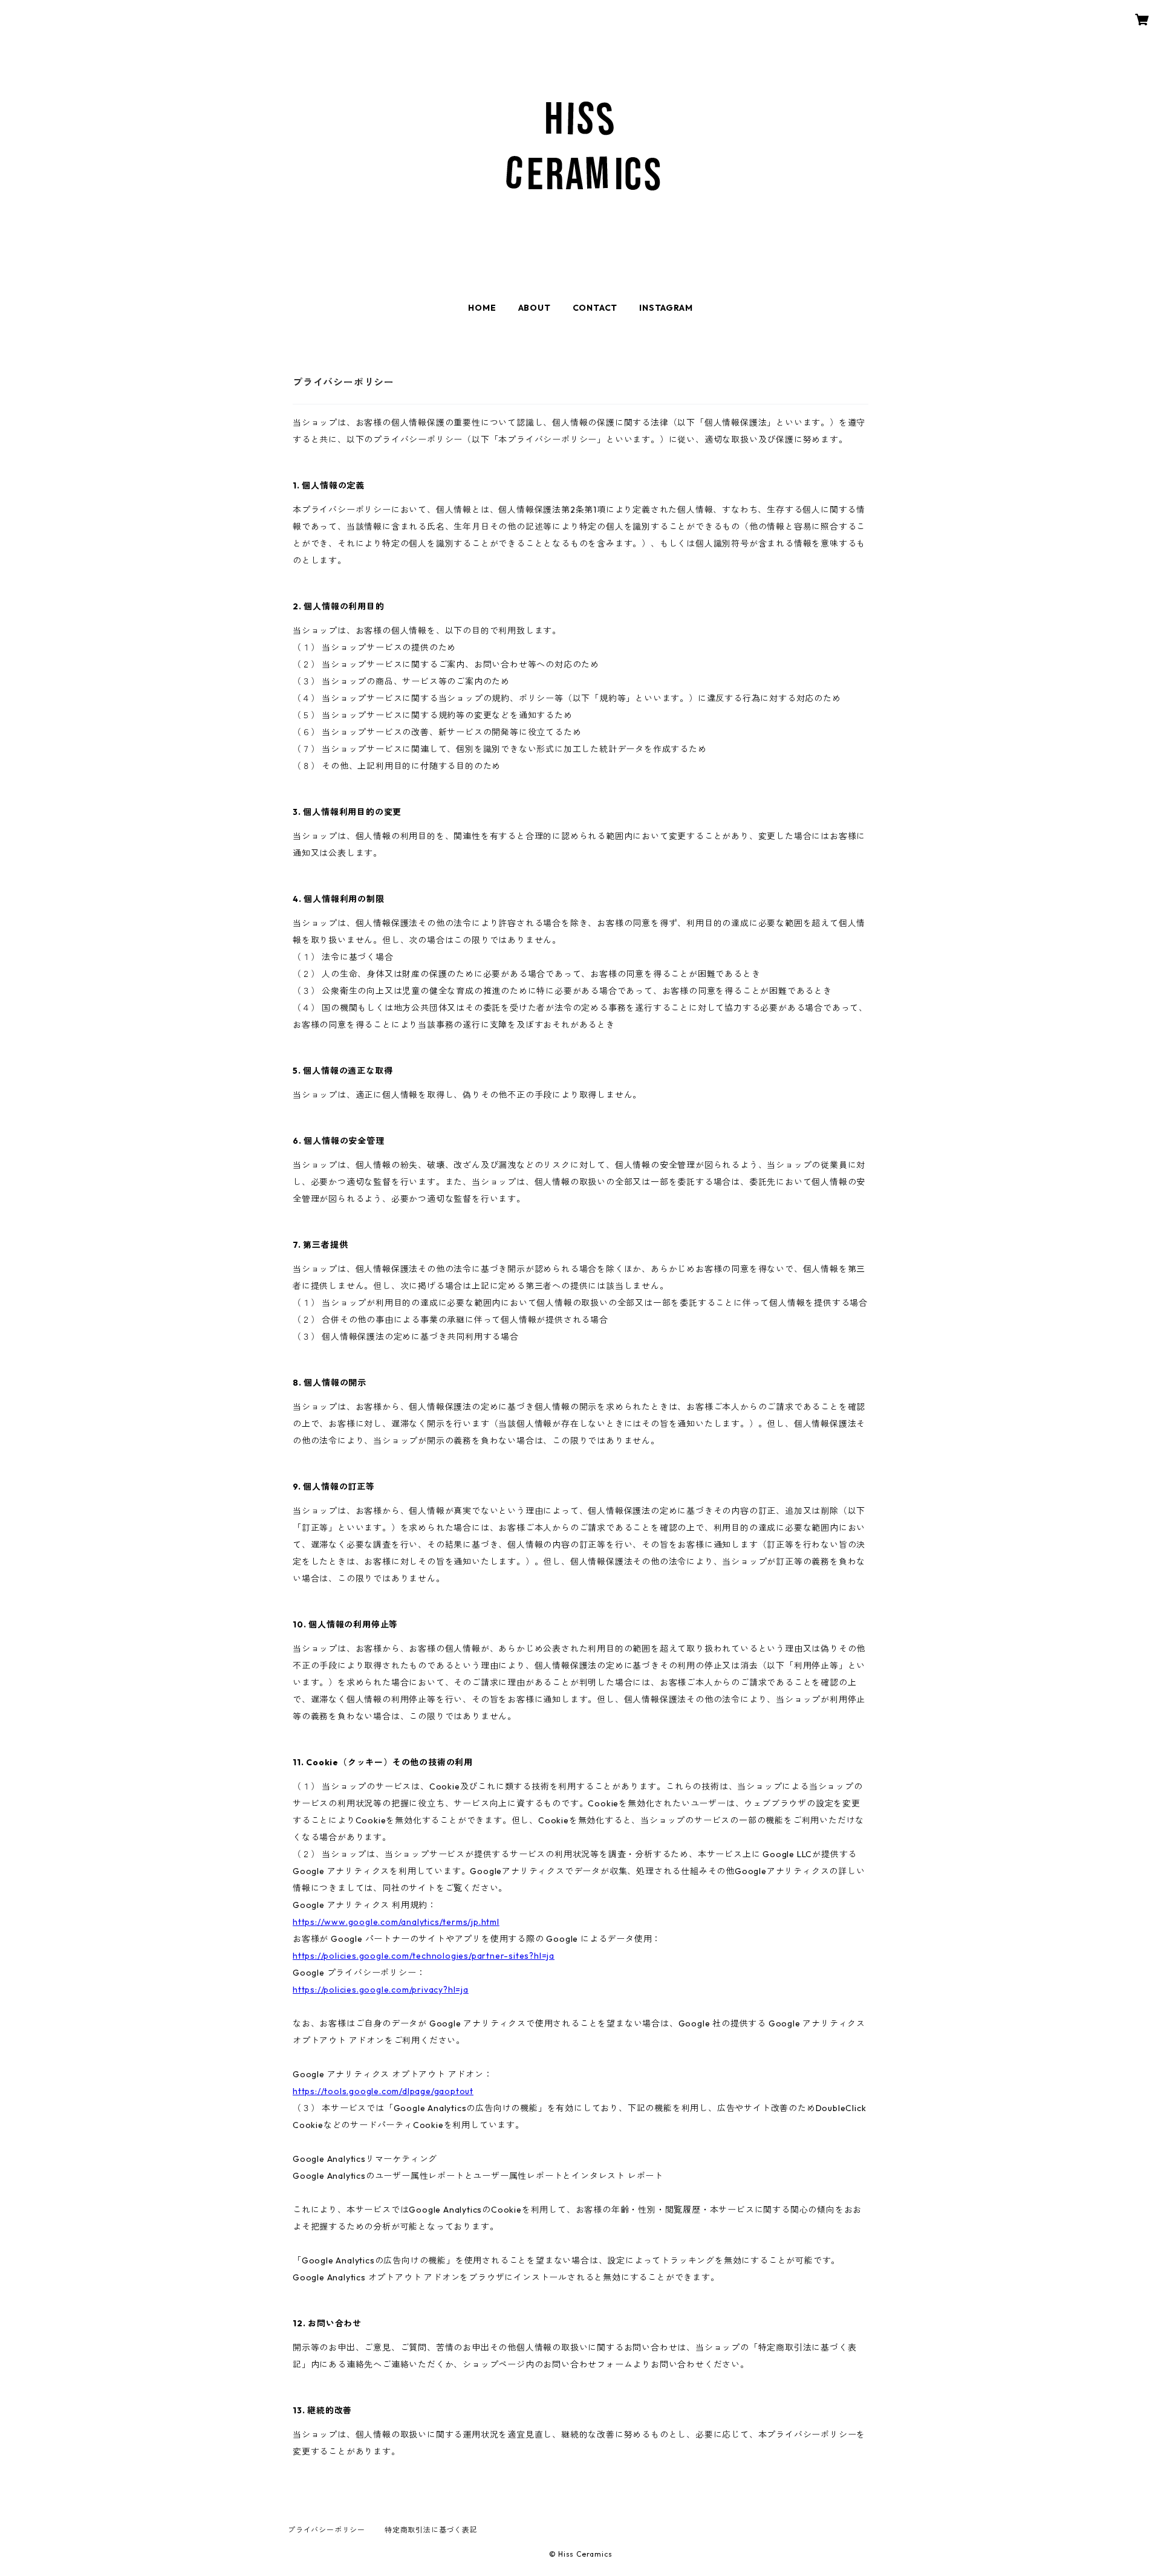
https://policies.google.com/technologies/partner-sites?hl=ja (424, 1956)
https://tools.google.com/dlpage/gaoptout (383, 2091)
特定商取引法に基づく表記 (431, 2530)
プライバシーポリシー (327, 2530)
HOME (482, 308)
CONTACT (595, 308)
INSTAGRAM (666, 308)
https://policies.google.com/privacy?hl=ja (381, 1990)
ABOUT (535, 308)
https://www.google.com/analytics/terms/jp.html (396, 1922)
